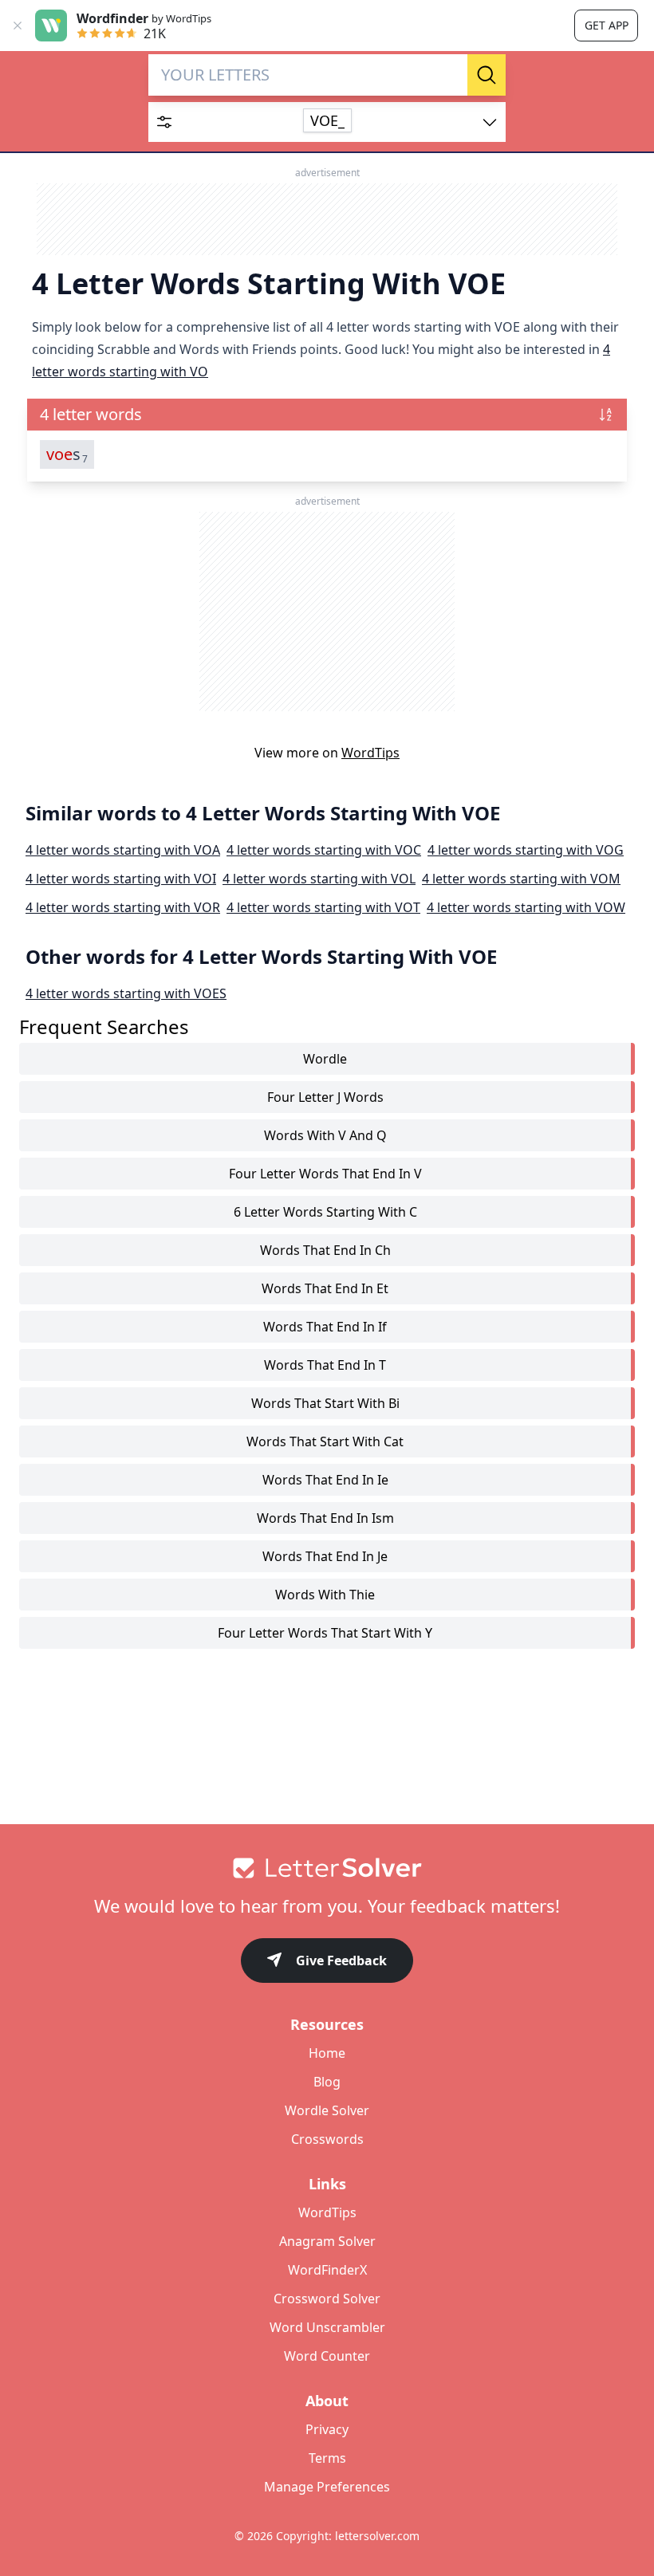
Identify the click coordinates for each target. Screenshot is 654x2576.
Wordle (325, 1059)
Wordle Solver (327, 2110)
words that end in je (325, 1556)
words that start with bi (325, 1403)
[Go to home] (327, 1868)
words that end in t (325, 1365)
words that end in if (325, 1327)
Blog (327, 2082)
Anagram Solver (327, 2241)
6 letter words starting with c (325, 1212)
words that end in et (325, 1288)
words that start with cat (325, 1441)
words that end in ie (325, 1480)
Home (327, 2053)
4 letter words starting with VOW (526, 907)
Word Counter (327, 2356)
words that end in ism (325, 1518)
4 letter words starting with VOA (123, 850)
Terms (327, 2458)
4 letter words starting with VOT (323, 907)
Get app (607, 25)
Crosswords (327, 2139)
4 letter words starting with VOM (521, 879)
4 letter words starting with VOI (121, 879)
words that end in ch (325, 1250)
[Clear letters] (450, 75)
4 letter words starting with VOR (123, 907)
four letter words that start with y (325, 1633)
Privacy (327, 2429)
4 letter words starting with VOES (126, 993)
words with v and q (325, 1135)
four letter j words (325, 1097)
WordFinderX (327, 2270)
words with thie (325, 1595)
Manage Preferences (327, 2487)
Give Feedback (341, 1961)
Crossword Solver (327, 2299)
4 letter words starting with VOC (324, 850)
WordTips (370, 753)
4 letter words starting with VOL (319, 879)
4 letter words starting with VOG (526, 850)
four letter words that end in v (325, 1174)
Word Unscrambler (327, 2327)
